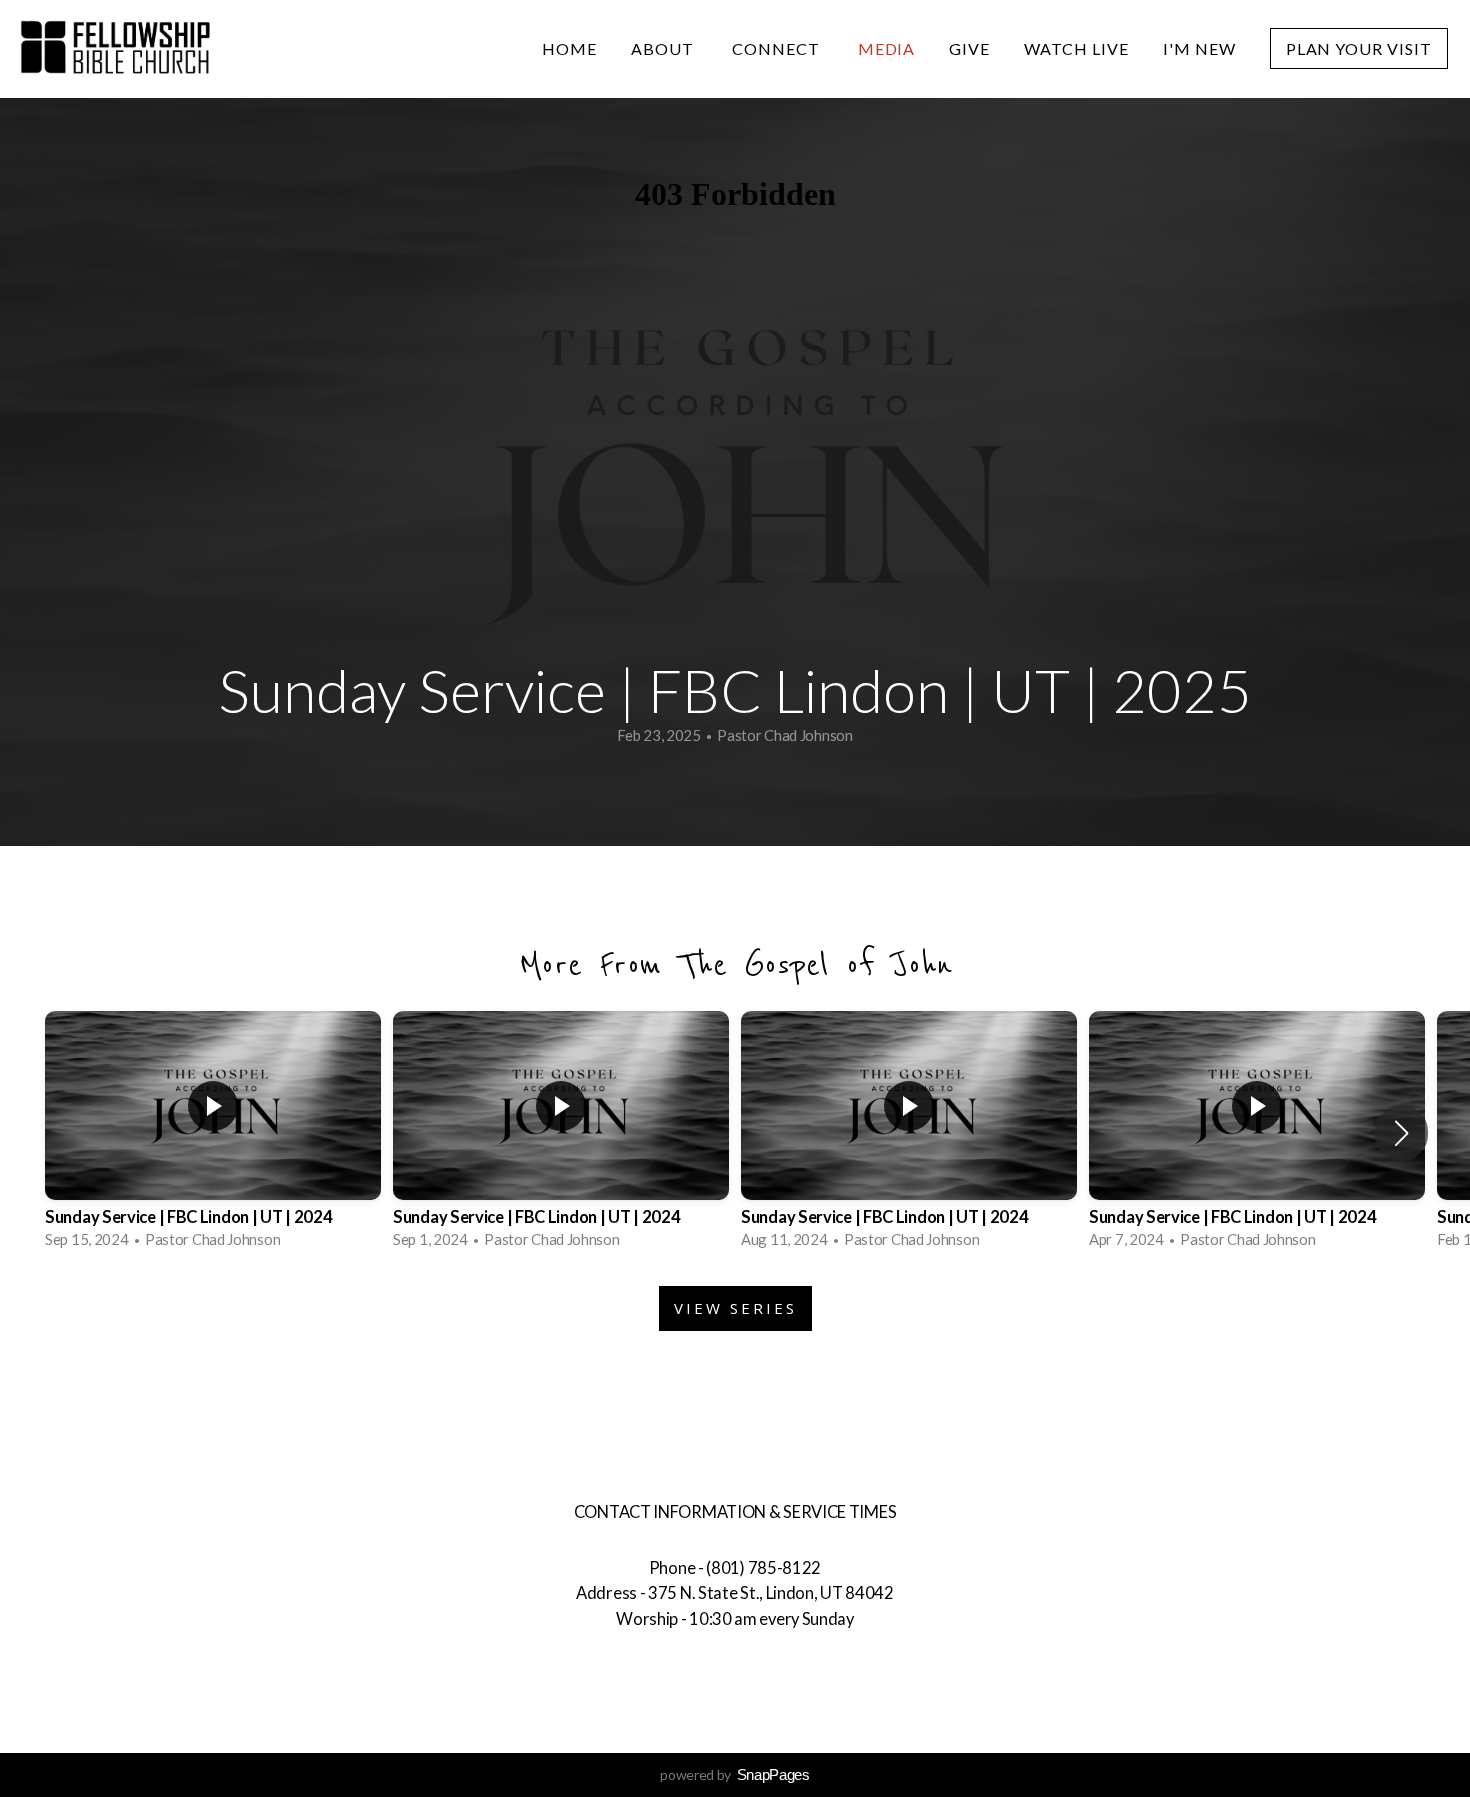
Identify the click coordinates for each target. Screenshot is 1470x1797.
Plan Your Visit (1359, 48)
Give (969, 48)
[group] (213, 1133)
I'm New (1199, 48)
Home (569, 48)
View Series (735, 1308)
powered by (735, 1774)
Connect (778, 48)
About (664, 48)
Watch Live (1076, 48)
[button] (1401, 1133)
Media (887, 48)
